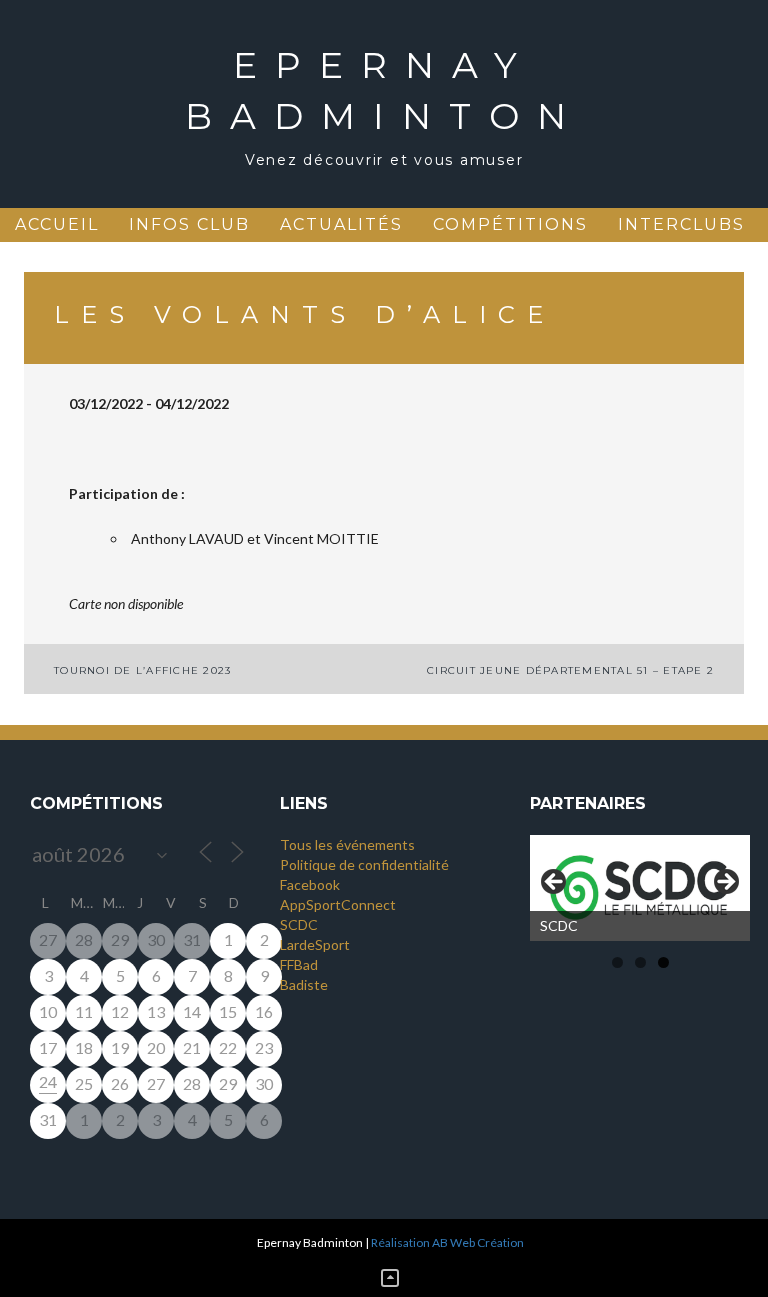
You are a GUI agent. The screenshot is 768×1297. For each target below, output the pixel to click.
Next (725, 883)
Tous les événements (347, 844)
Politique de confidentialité (364, 864)
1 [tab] (617, 962)
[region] (640, 888)
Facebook (310, 884)
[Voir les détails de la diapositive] (640, 888)
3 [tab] (663, 962)
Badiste (304, 984)
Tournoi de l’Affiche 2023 (142, 670)
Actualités (341, 224)
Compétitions (510, 224)
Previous (555, 883)
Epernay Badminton (384, 90)
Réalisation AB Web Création (447, 1242)
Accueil (57, 224)
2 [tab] (640, 962)
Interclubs (681, 224)
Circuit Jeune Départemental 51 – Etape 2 (570, 670)
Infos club (189, 224)
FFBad (299, 964)
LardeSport (315, 944)
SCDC (299, 924)
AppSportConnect (338, 904)
